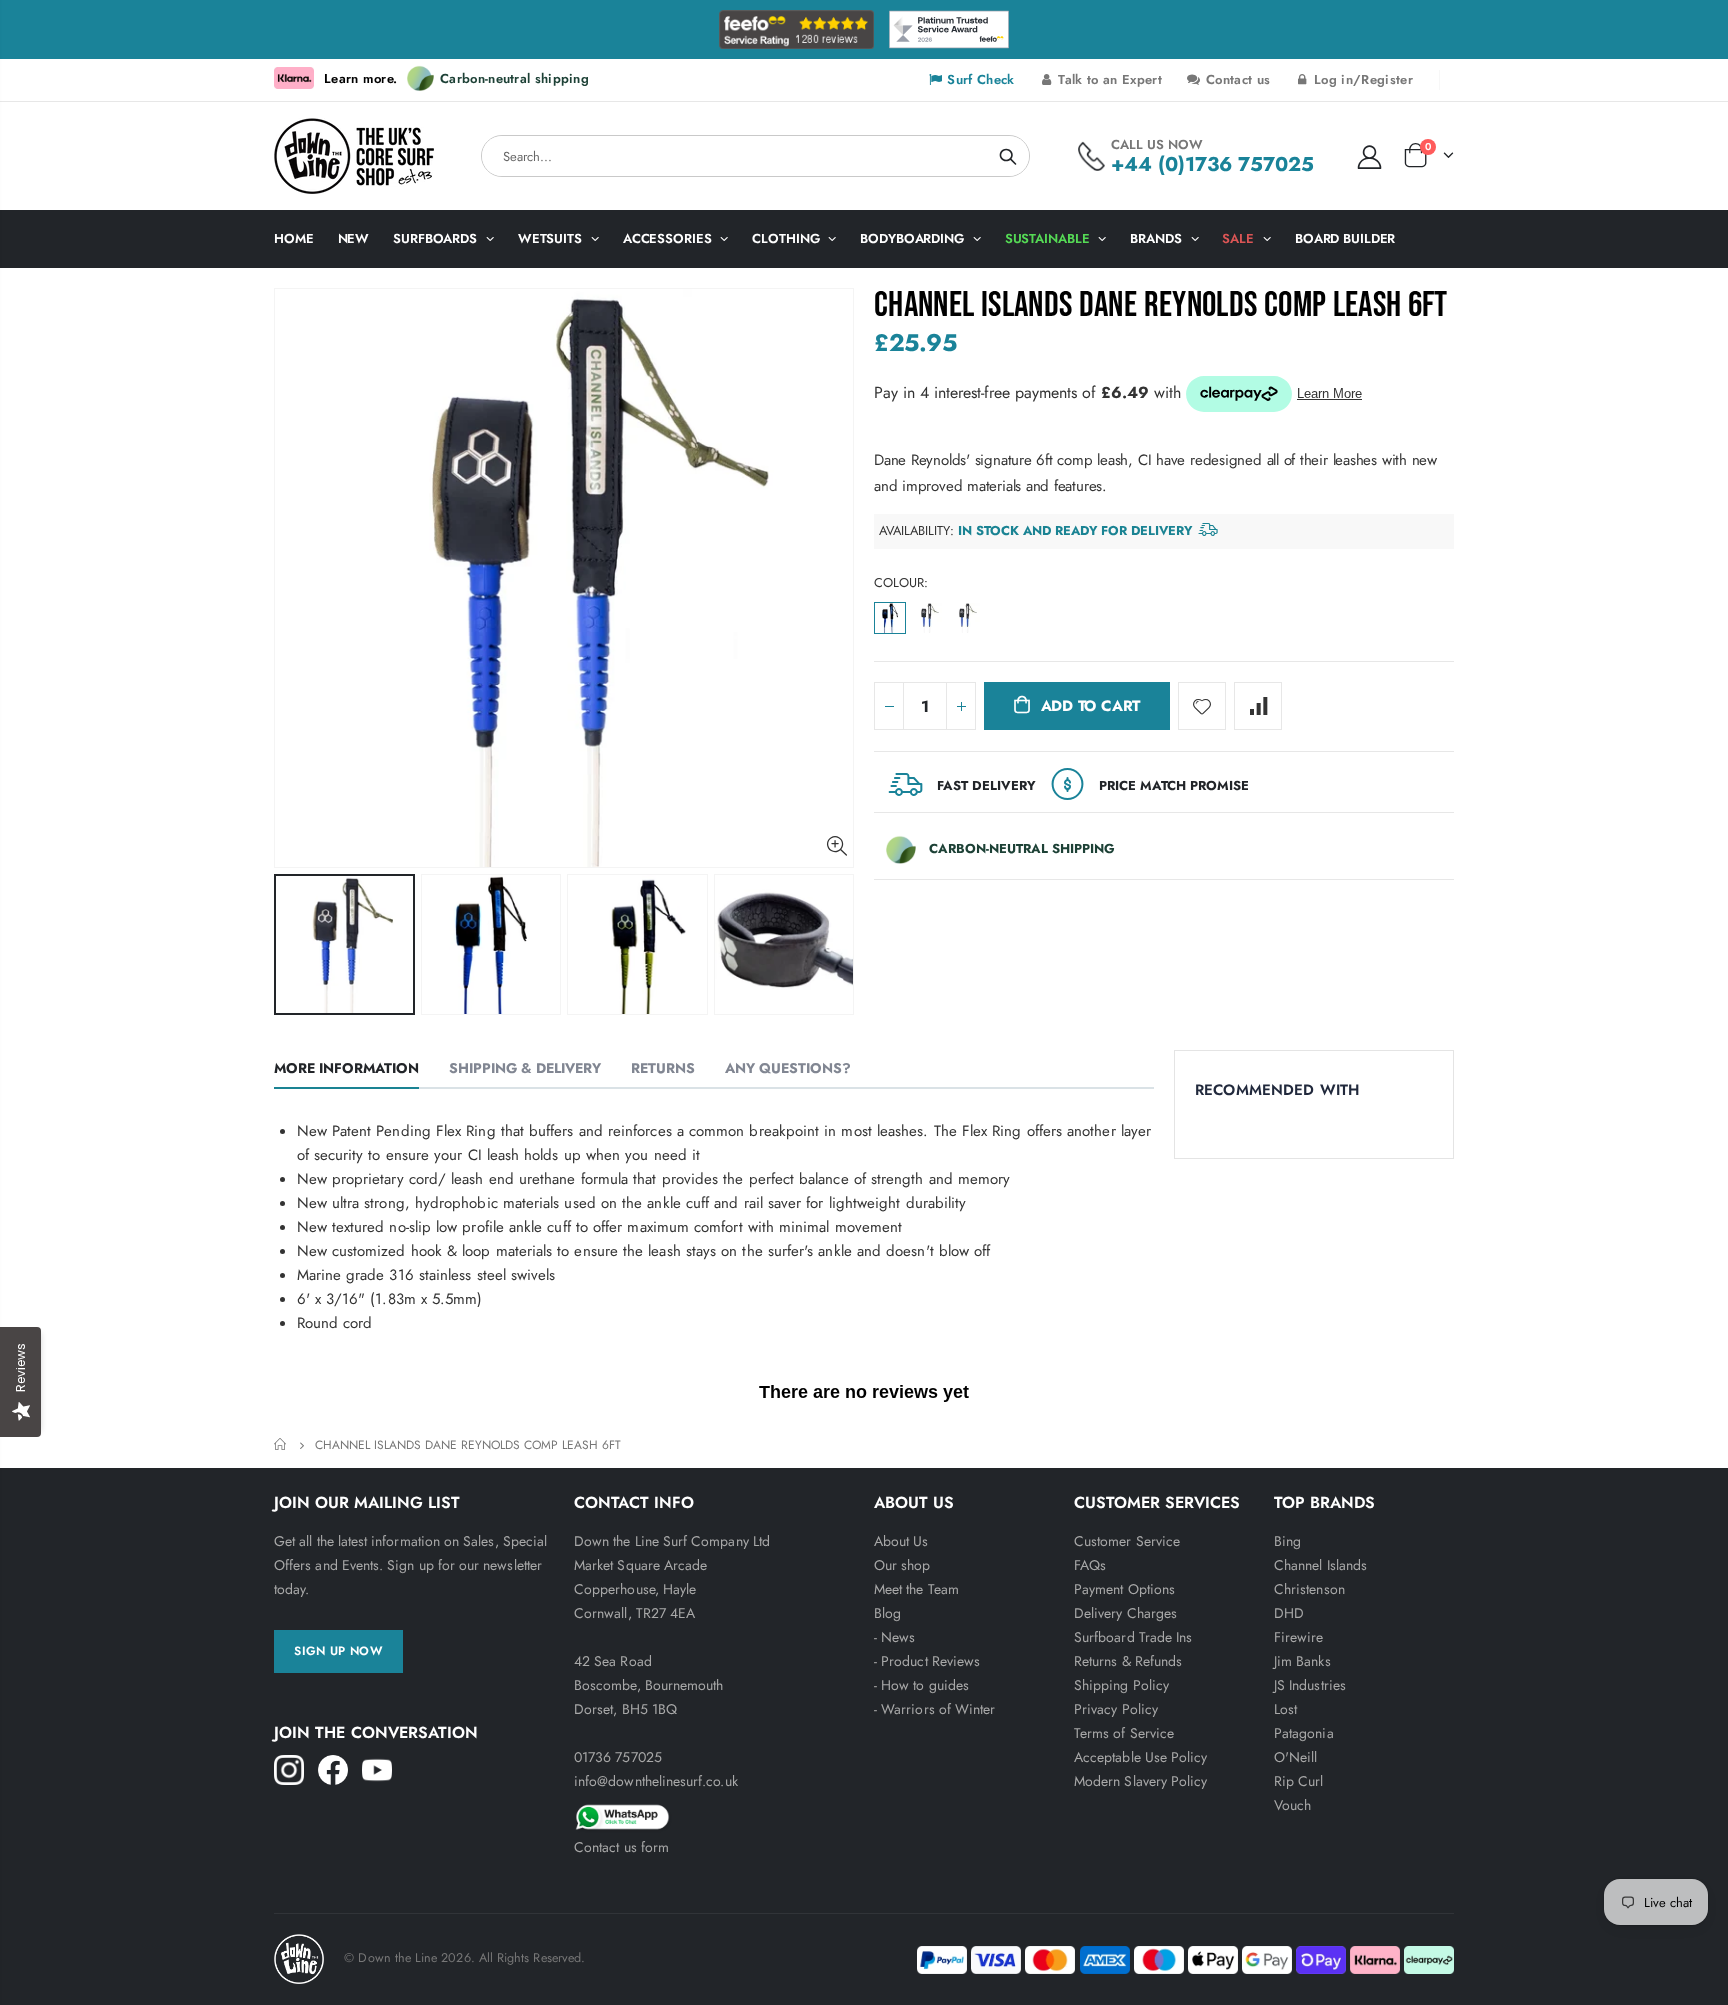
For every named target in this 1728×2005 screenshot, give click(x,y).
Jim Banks (1302, 1661)
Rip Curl (1299, 1781)
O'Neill (1295, 1757)
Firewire (1299, 1637)
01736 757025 (618, 1757)
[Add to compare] (1258, 706)
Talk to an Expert (1108, 79)
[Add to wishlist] (1202, 706)
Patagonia (1304, 1733)
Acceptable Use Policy (1140, 1757)
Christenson (1309, 1589)
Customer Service (1127, 1541)
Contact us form (621, 1847)
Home (281, 1444)
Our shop (902, 1565)
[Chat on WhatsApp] (714, 1814)
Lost (1285, 1709)
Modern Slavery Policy (1140, 1781)
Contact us (1236, 79)
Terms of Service (1124, 1733)
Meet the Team (916, 1589)
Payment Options (1124, 1589)
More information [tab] (346, 1068)
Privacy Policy (1116, 1709)
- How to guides (921, 1685)
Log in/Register (1361, 79)
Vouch (1292, 1805)
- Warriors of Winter (934, 1709)
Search (1008, 156)
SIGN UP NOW (338, 1651)
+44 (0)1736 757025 (1212, 164)
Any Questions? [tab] (788, 1068)
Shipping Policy (1121, 1685)
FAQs (1090, 1565)
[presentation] (295, 944)
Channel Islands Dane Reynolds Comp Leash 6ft (1161, 305)
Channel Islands (1320, 1565)
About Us (901, 1541)
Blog (887, 1613)
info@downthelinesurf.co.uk (656, 1781)
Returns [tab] (663, 1068)
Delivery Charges (1125, 1613)
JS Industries (1310, 1685)
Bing (1287, 1541)
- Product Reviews (927, 1661)
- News (894, 1637)
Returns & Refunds (1128, 1661)
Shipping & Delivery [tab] (525, 1068)
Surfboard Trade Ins (1133, 1637)
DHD (1289, 1613)
